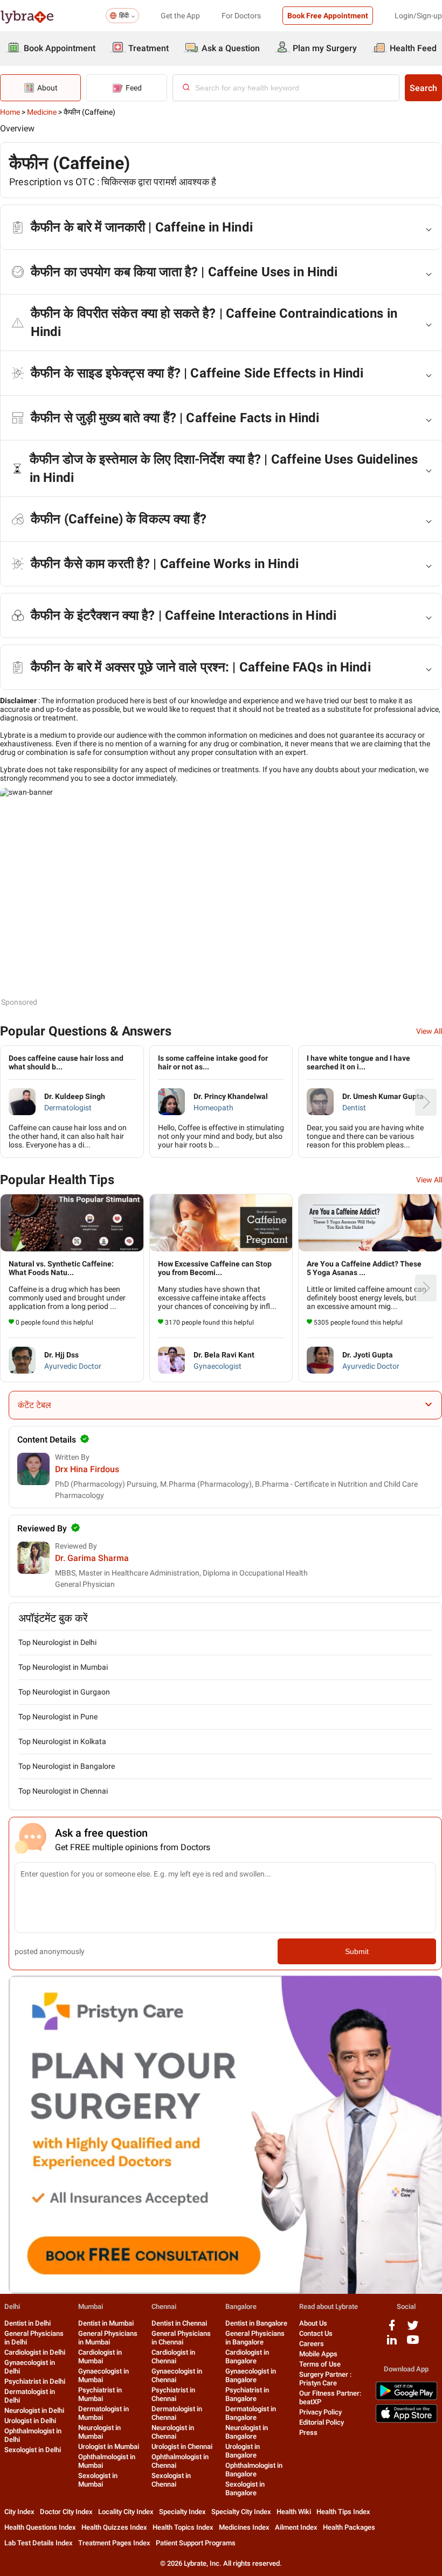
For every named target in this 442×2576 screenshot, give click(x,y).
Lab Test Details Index (39, 2543)
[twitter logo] (413, 2329)
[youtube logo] (413, 2344)
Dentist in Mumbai (106, 2323)
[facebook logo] (392, 2329)
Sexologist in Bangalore (245, 2488)
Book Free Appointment (328, 16)
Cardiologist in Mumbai (100, 2357)
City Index (19, 2512)
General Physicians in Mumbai (108, 2338)
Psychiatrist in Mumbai (100, 2394)
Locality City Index (126, 2512)
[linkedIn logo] (392, 2344)
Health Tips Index (343, 2512)
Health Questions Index (40, 2527)
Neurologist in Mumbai (99, 2432)
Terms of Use (320, 2364)
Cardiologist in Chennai (173, 2357)
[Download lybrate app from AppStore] (406, 2421)
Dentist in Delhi (27, 2323)
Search (423, 88)
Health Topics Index (183, 2527)
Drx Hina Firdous (87, 1469)
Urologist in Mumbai (109, 2446)
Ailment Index (296, 2527)
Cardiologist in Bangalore (247, 2357)
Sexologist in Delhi (33, 2450)
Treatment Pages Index (114, 2543)
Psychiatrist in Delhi (35, 2381)
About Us (313, 2323)
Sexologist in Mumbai (98, 2480)
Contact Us (316, 2333)
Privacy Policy (320, 2412)
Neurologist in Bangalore (247, 2432)
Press (308, 2432)
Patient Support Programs (196, 2543)
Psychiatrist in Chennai (173, 2394)
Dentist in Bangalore (256, 2323)
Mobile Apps (318, 2354)
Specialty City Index (241, 2512)
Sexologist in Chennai (171, 2480)
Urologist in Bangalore (243, 2451)
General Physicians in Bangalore (255, 2338)
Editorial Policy (322, 2422)
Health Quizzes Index (114, 2527)
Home (10, 112)
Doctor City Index (66, 2512)
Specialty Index (182, 2512)
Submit (357, 1951)
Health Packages (349, 2527)
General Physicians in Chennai (181, 2338)
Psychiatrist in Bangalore (247, 2394)
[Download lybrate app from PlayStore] (406, 2398)
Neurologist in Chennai (173, 2432)
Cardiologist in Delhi (35, 2352)
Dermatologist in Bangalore (251, 2413)
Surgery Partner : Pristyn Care (325, 2379)
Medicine (42, 112)
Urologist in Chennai (182, 2446)
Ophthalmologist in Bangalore (254, 2470)
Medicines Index (244, 2527)
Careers (312, 2344)
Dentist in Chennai (179, 2323)
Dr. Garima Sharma (92, 1558)
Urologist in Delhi (30, 2421)
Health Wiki (294, 2512)
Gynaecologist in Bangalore (251, 2375)
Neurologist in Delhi (34, 2410)
